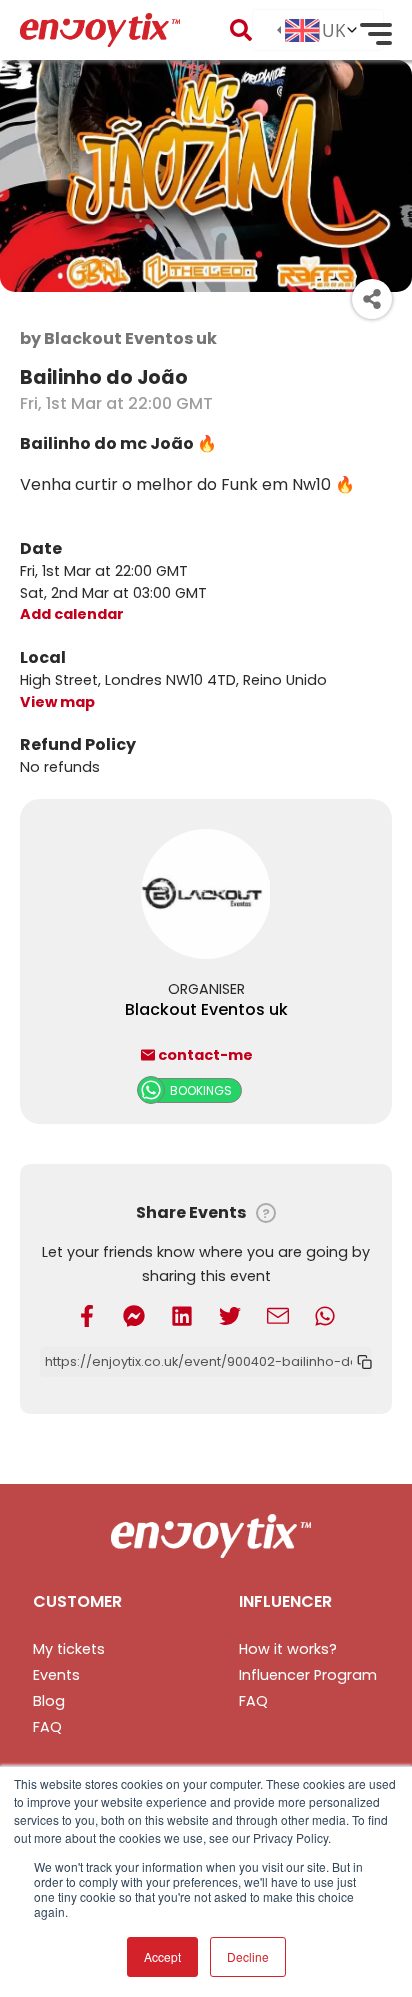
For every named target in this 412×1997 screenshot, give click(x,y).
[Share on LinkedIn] (182, 1315)
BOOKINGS (201, 1090)
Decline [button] (248, 1956)
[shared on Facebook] (87, 1315)
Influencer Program (308, 1675)
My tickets (69, 1649)
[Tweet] (230, 1315)
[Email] (278, 1315)
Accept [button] (162, 1956)
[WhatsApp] (325, 1315)
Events (56, 1675)
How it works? (288, 1649)
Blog (49, 1701)
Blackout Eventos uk (206, 1009)
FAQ (47, 1727)
